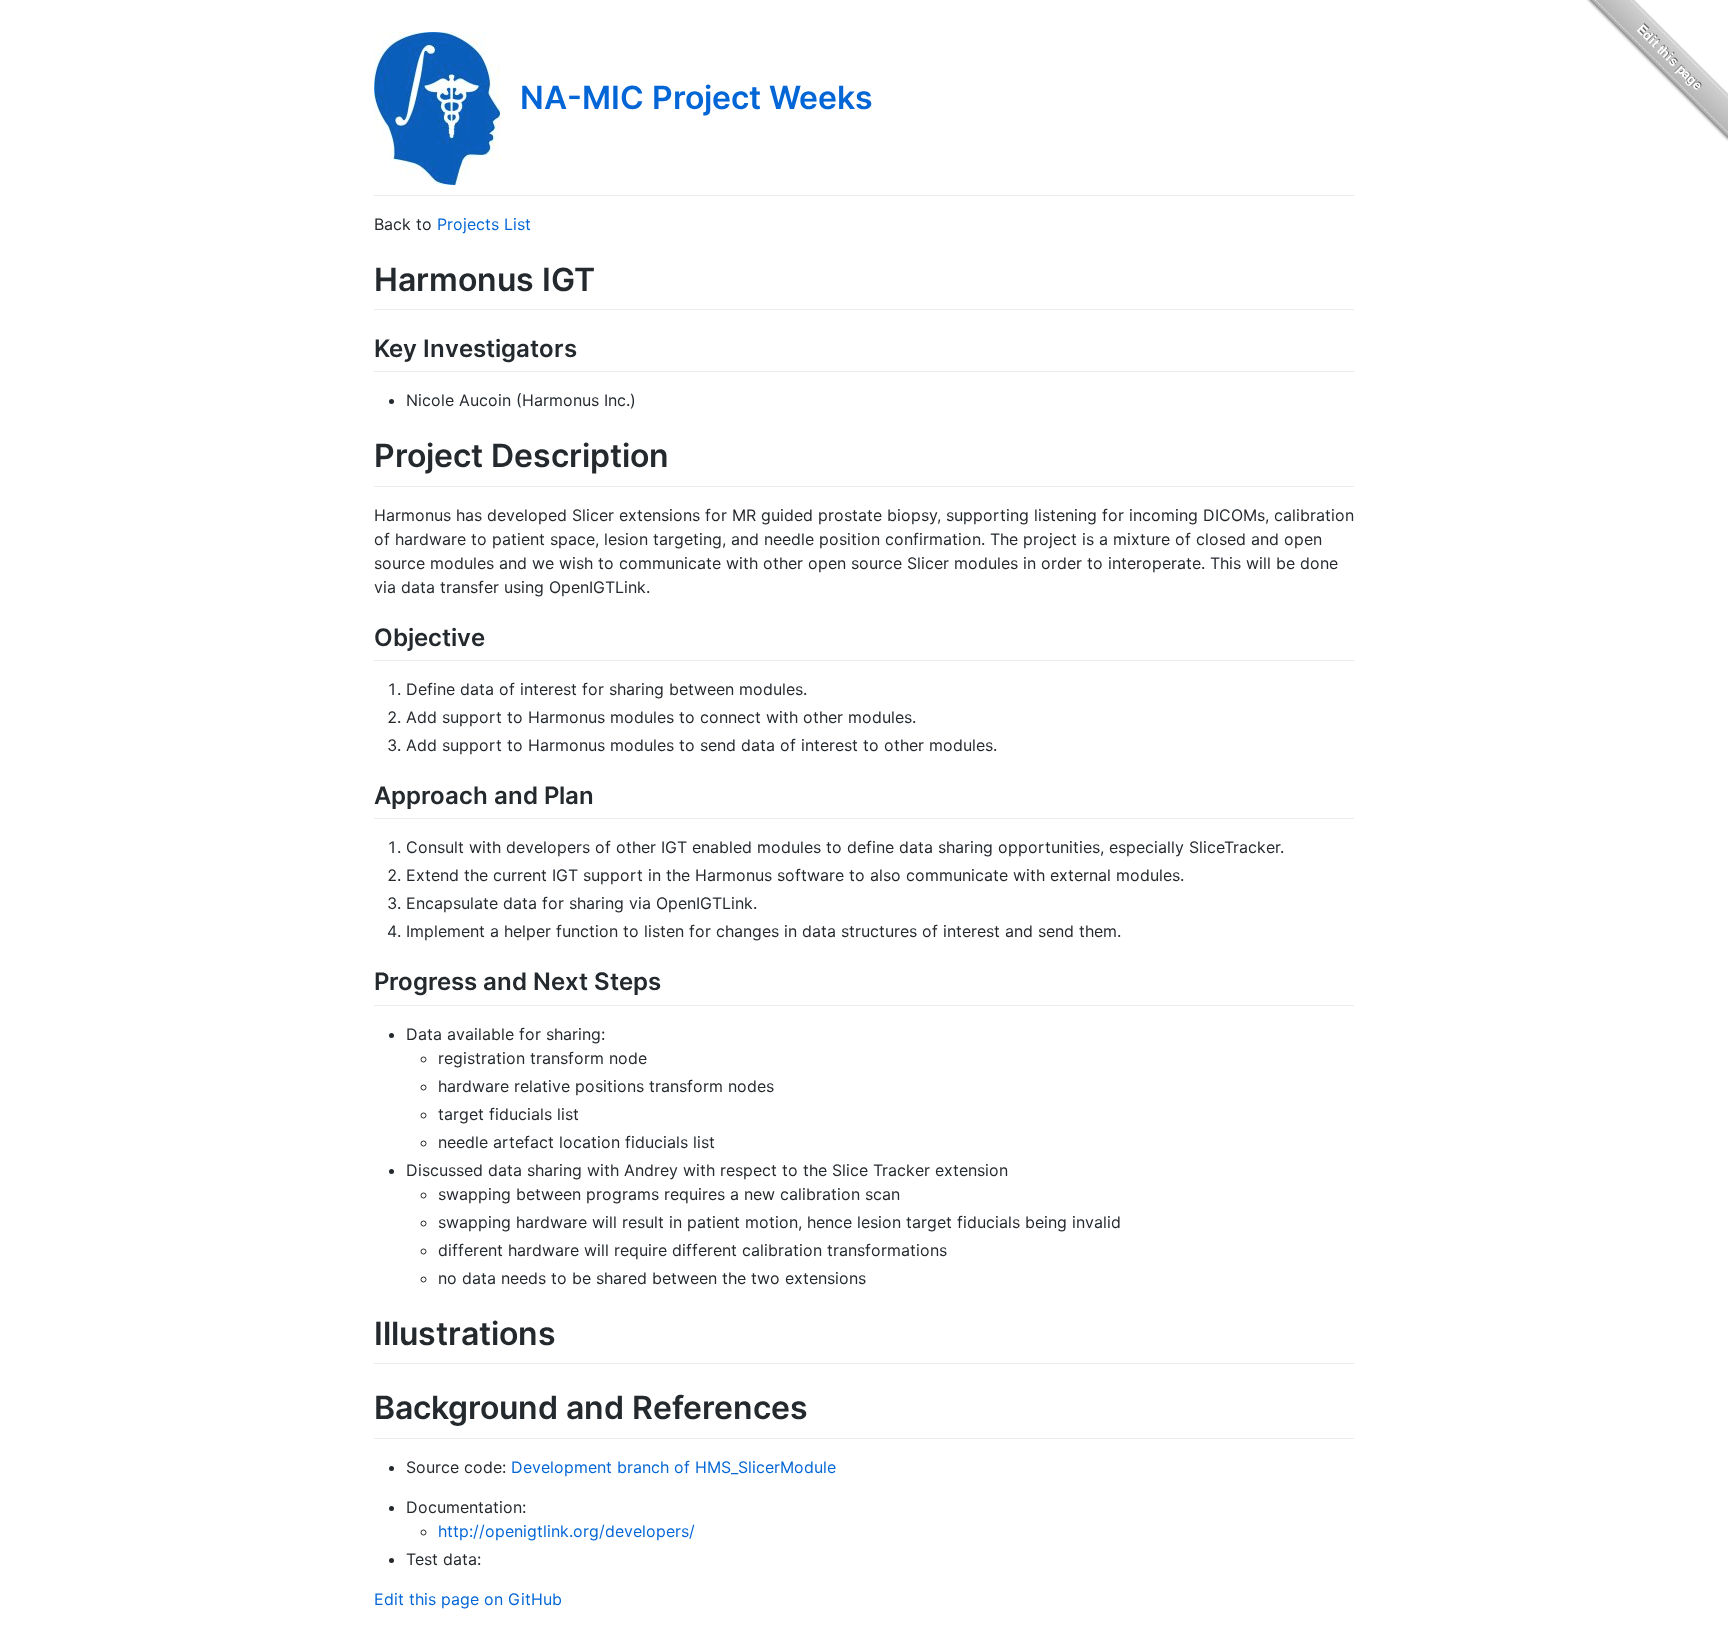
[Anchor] (589, 346)
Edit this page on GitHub (468, 1599)
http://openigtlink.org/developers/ (566, 1531)
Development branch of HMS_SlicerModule (673, 1467)
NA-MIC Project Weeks (696, 97)
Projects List (484, 224)
